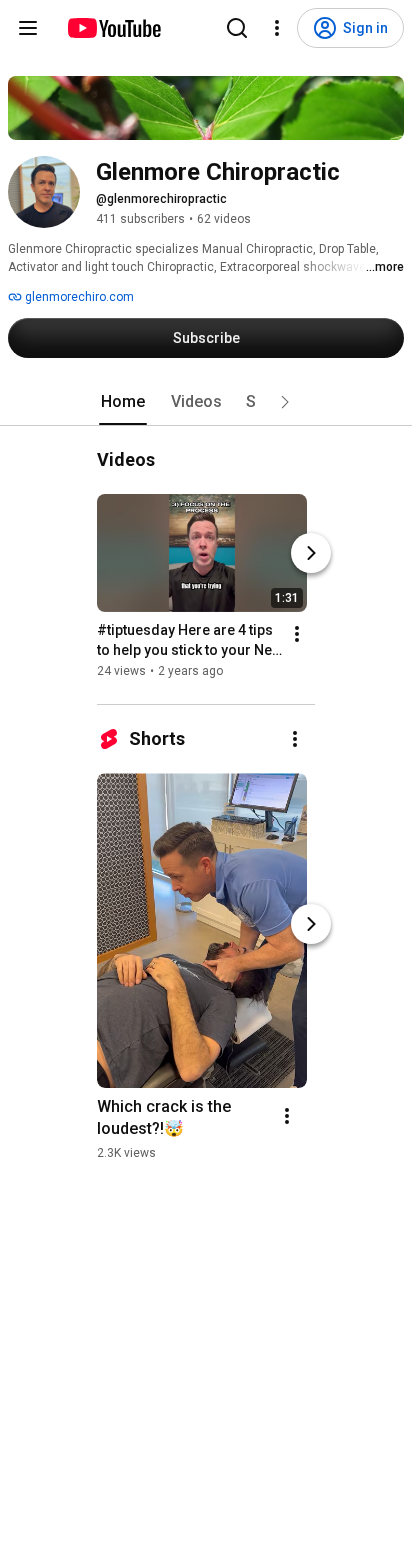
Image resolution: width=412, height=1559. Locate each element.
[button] (285, 402)
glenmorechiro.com (78, 297)
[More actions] (297, 634)
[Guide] (28, 28)
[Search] (237, 28)
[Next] (311, 553)
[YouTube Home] (113, 28)
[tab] (123, 402)
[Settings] (277, 28)
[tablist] (206, 402)
